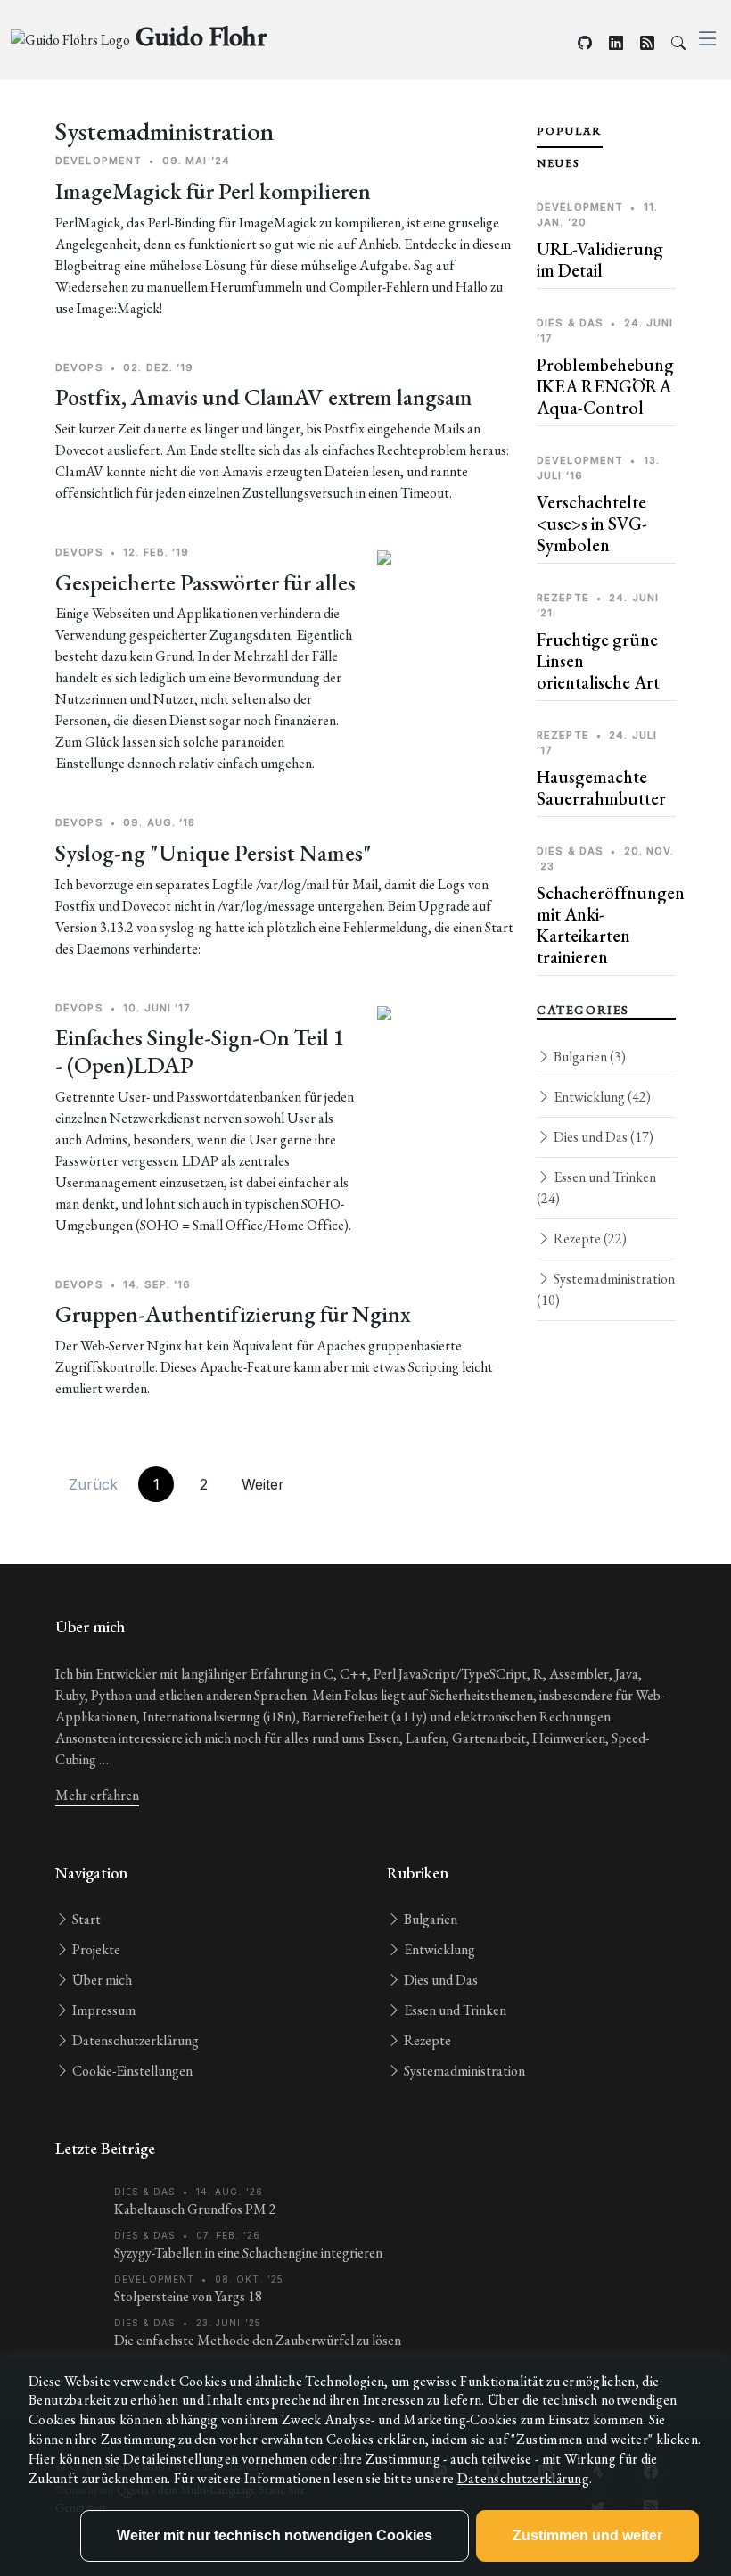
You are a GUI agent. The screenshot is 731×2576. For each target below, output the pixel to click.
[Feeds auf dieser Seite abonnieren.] (647, 43)
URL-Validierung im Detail (600, 260)
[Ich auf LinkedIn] (616, 43)
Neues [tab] (559, 163)
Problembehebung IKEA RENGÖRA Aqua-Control (605, 386)
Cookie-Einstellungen (131, 2071)
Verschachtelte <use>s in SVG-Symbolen (592, 524)
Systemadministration (606, 1289)
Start (85, 1919)
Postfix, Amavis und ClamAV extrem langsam (264, 397)
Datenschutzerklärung (134, 2040)
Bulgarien (588, 1057)
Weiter (263, 1484)
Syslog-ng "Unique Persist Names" (214, 853)
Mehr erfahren (97, 1795)
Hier (42, 2459)
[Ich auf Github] (585, 43)
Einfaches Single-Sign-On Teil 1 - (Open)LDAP (200, 1051)
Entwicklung (601, 1097)
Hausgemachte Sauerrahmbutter (601, 788)
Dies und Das (602, 1137)
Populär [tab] (570, 131)
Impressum (103, 2010)
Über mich (101, 1980)
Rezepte (589, 1238)
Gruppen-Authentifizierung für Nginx (233, 1314)
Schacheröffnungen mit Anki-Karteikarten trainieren (611, 925)
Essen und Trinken (596, 1188)
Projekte (95, 1949)
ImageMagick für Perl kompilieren (213, 191)
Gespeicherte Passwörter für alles (205, 582)
